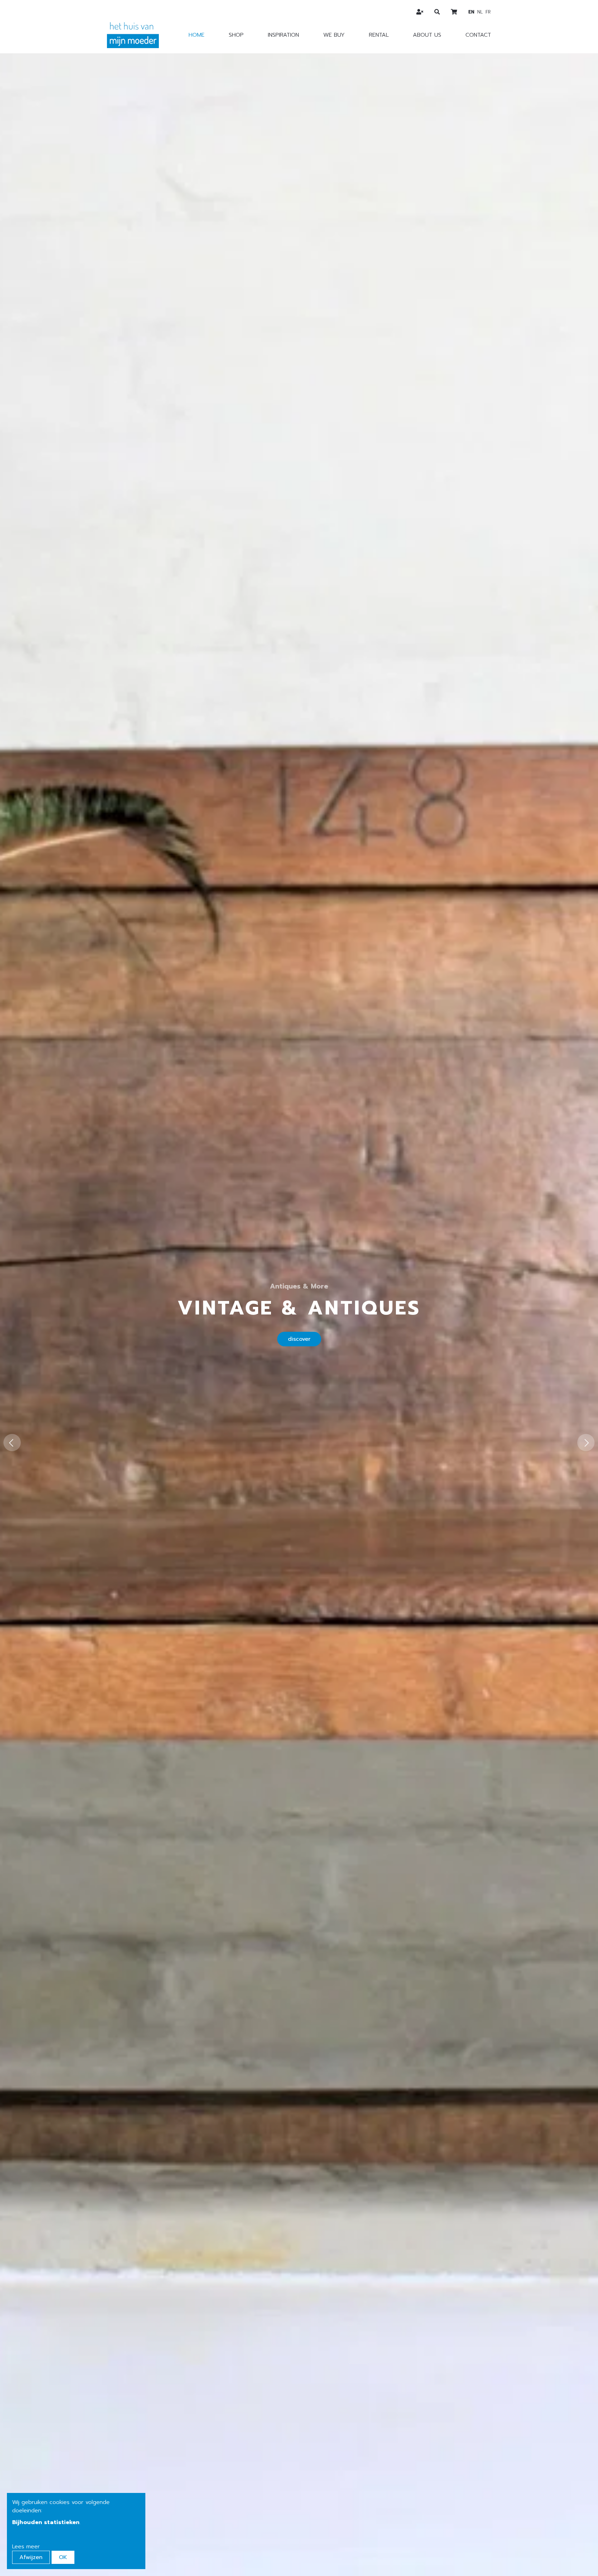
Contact (478, 35)
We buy (334, 35)
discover (299, 1339)
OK (63, 2557)
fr (488, 12)
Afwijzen (31, 2557)
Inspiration (283, 35)
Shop (236, 35)
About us (427, 35)
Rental (379, 35)
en (471, 12)
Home (197, 35)
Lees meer (26, 2547)
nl (480, 12)
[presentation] (12, 1443)
